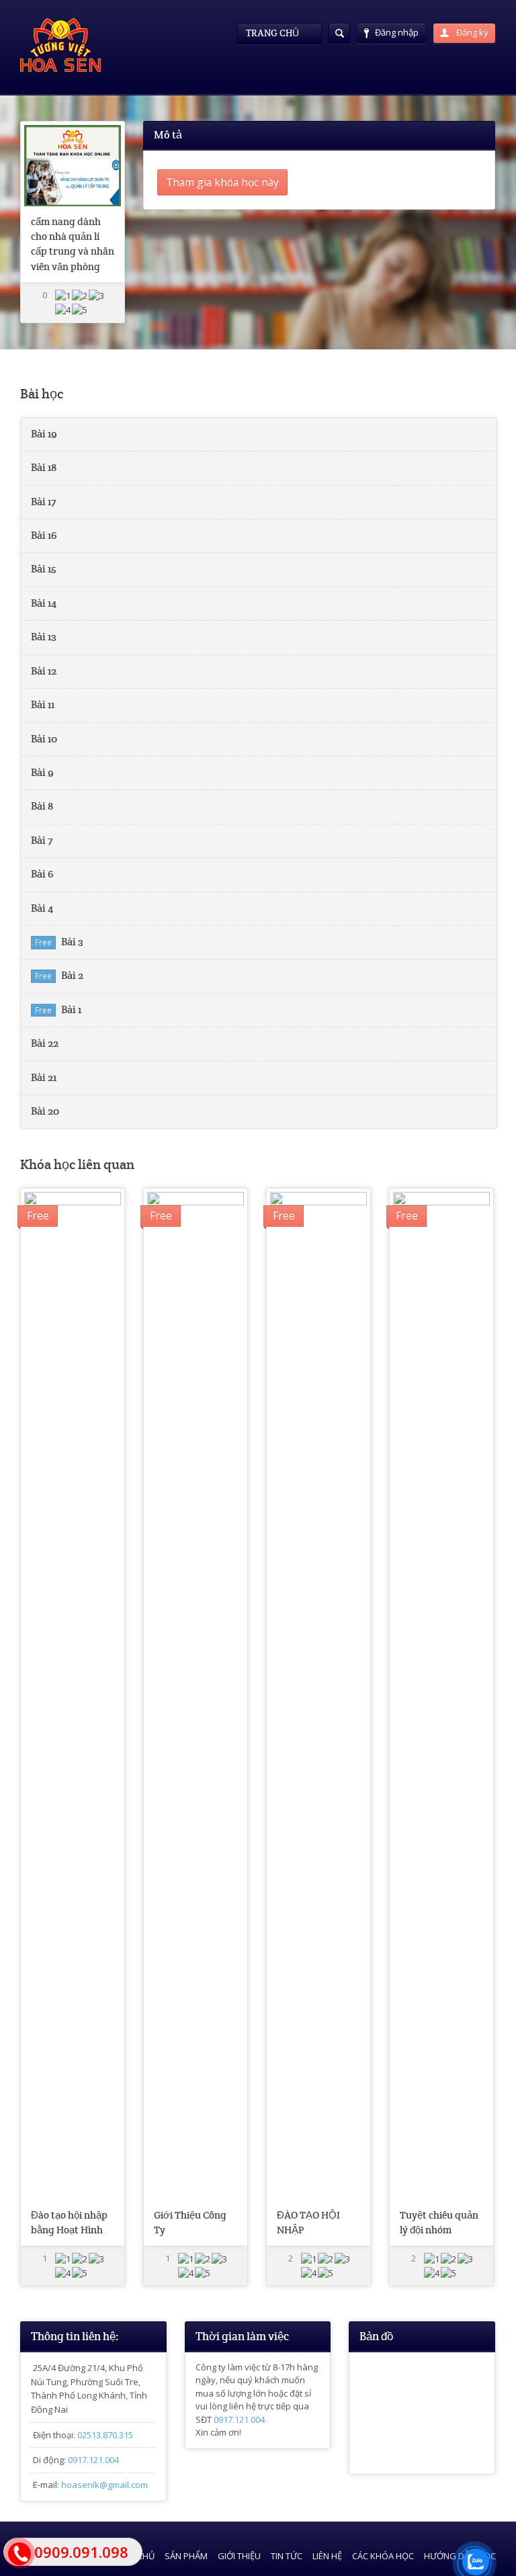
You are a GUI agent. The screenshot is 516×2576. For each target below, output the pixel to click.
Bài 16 (44, 535)
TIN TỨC (287, 2556)
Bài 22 (45, 1043)
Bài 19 (44, 434)
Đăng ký (471, 32)
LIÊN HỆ (327, 2556)
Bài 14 (44, 603)
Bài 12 (44, 671)
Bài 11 (43, 705)
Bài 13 (44, 637)
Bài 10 (44, 739)
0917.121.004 (93, 2460)
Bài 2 (72, 976)
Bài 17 (43, 502)
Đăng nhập (397, 32)
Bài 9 (42, 773)
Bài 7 (42, 841)
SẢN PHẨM (186, 2556)
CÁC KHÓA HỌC (383, 2556)
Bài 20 (45, 1111)
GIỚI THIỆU (239, 2556)
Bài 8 (42, 806)
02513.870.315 (105, 2435)
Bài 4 (42, 908)
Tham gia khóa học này (222, 182)
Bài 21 (44, 1078)
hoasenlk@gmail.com (104, 2485)
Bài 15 (44, 569)
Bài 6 (42, 874)
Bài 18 (44, 468)
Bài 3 (72, 942)
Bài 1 (71, 1010)
